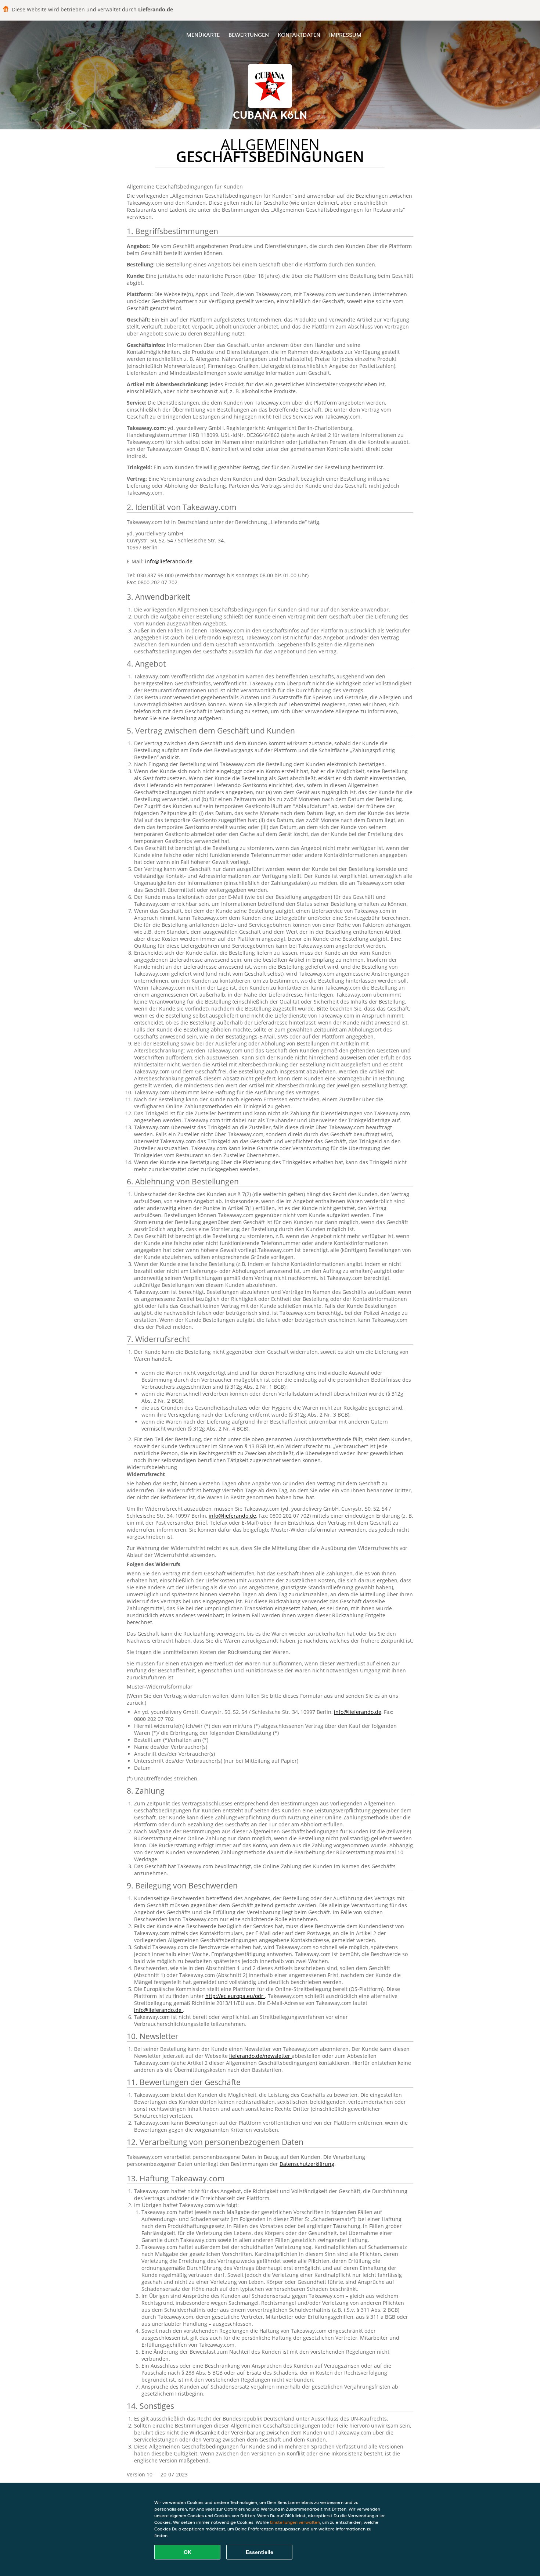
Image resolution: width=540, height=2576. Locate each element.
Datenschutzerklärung (307, 2164)
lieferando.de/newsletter (260, 2056)
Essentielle (260, 2552)
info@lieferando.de (169, 561)
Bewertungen (249, 35)
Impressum (345, 35)
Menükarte (203, 35)
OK (188, 2552)
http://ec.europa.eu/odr (235, 1996)
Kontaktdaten (299, 35)
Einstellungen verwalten (295, 2522)
